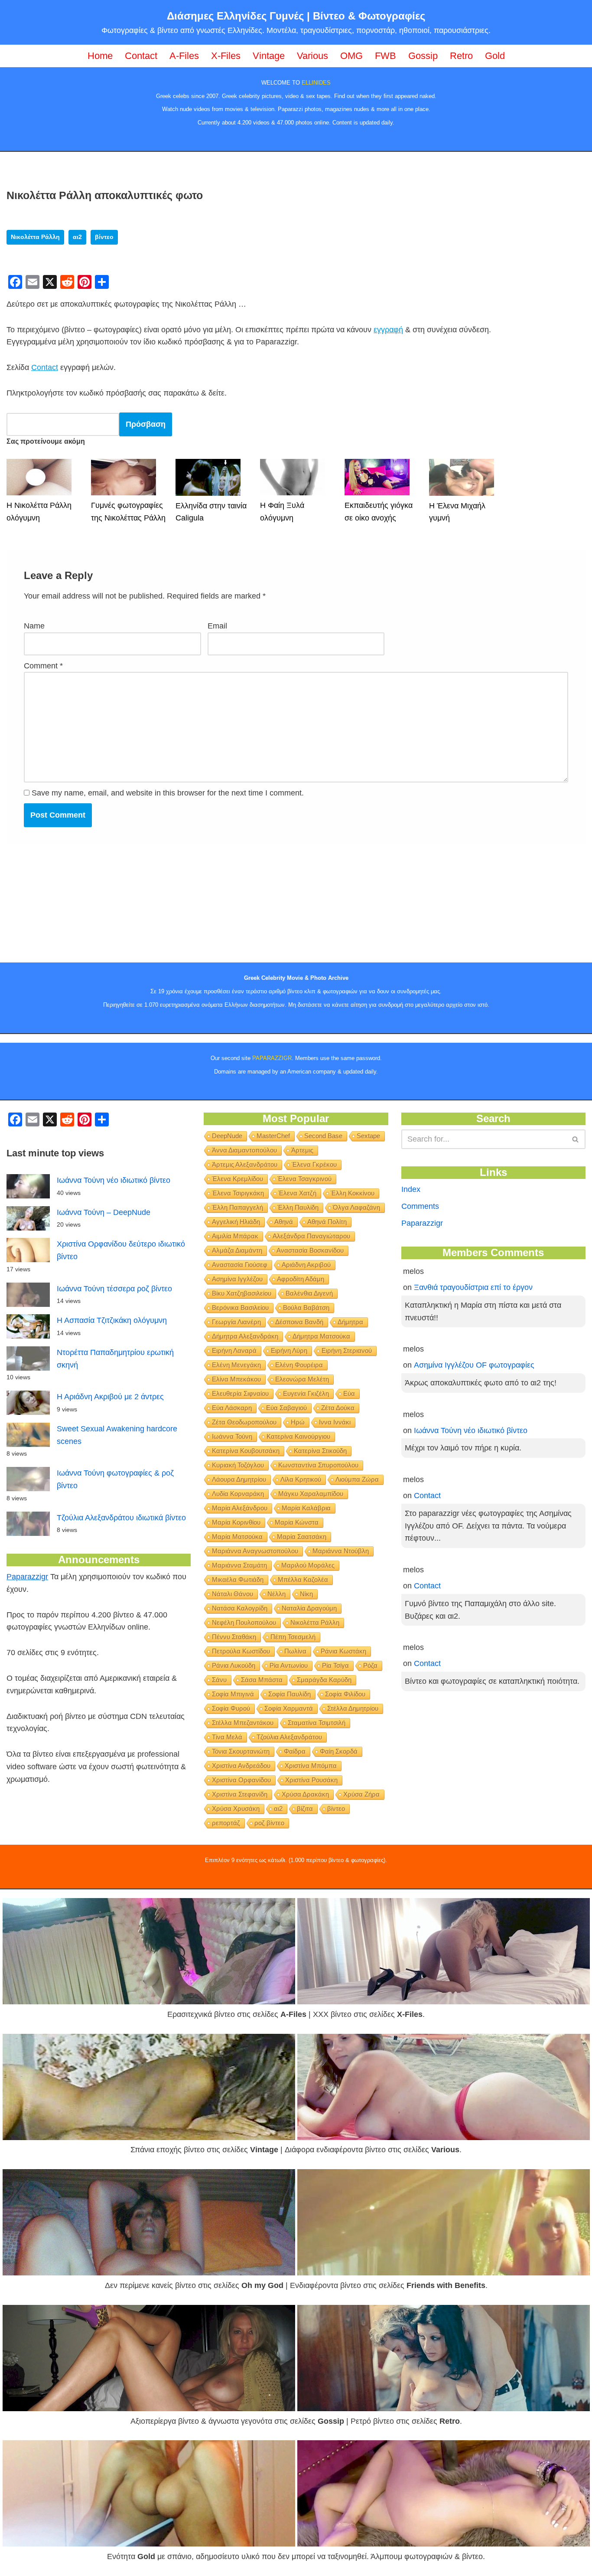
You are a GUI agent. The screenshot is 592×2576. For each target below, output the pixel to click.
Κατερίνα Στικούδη (320, 1451)
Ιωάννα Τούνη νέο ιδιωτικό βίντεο (114, 1180)
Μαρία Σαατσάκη (302, 1537)
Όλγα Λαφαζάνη (356, 1207)
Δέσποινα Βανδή (299, 1322)
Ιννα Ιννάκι (335, 1422)
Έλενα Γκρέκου (314, 1164)
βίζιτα (305, 1808)
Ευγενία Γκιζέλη (306, 1393)
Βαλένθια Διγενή (309, 1293)
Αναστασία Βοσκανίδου (310, 1250)
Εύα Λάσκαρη (232, 1408)
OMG (351, 56)
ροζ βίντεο (269, 1823)
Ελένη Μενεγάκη (236, 1365)
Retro (461, 56)
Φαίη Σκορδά (339, 1751)
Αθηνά (284, 1222)
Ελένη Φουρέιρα (299, 1365)
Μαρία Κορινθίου (236, 1522)
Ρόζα (370, 1665)
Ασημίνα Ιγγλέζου (237, 1279)
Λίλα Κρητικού (301, 1479)
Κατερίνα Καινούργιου (298, 1436)
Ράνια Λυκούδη (234, 1665)
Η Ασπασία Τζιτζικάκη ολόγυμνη (112, 1320)
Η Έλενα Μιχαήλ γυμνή (457, 512)
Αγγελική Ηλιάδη (236, 1222)
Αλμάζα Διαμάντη (237, 1250)
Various (312, 56)
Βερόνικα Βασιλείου (240, 1308)
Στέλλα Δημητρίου (353, 1708)
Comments (420, 1206)
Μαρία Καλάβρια (306, 1508)
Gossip (423, 56)
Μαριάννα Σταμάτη (239, 1565)
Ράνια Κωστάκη (343, 1651)
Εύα (349, 1393)
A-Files (184, 56)
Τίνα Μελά (227, 1737)
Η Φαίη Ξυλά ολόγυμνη (282, 512)
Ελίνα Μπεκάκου (236, 1379)
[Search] (576, 1139)
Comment (43, 666)
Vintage (269, 56)
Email (217, 626)
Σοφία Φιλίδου (345, 1694)
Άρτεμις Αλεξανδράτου (245, 1164)
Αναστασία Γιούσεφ (240, 1265)
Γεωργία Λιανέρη (236, 1322)
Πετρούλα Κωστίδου (241, 1651)
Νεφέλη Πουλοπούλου (244, 1622)
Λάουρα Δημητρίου (239, 1479)
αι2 (77, 237)
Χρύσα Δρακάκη (305, 1794)
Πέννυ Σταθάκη (234, 1637)
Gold (495, 56)
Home (100, 56)
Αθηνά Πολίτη (327, 1222)
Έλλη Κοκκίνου (353, 1193)
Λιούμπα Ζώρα (357, 1479)
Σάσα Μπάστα (262, 1680)
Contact (141, 56)
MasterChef (273, 1136)
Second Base (323, 1136)
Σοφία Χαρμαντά (289, 1708)
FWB (385, 56)
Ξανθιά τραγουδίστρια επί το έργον (473, 1287)
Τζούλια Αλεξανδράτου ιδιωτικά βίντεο (121, 1518)
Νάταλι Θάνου (233, 1594)
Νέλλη (276, 1594)
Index (411, 1189)
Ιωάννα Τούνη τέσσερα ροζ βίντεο (114, 1289)
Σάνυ (219, 1680)
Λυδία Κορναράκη (238, 1494)
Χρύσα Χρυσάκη (236, 1808)
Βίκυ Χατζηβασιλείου (242, 1293)
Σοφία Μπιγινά (233, 1694)
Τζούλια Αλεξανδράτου (289, 1737)
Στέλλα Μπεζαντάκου (243, 1723)
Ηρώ (298, 1422)
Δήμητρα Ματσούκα (321, 1336)
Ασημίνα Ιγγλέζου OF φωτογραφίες (474, 1365)
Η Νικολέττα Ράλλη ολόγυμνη (39, 512)
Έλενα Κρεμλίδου (237, 1179)
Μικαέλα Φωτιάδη (238, 1579)
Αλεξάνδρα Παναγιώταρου (311, 1236)
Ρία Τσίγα (335, 1665)
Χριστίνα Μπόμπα (311, 1766)
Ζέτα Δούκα (338, 1408)
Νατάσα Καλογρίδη (240, 1608)
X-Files (226, 56)
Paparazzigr (27, 1577)
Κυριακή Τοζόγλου (238, 1465)
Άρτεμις (302, 1150)
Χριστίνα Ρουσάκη (311, 1780)
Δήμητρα (350, 1322)
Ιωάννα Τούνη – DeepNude (104, 1212)
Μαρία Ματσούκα (237, 1537)
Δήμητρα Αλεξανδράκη (245, 1336)
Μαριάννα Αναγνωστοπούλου (255, 1551)
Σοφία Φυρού (231, 1708)
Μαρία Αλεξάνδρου (240, 1508)
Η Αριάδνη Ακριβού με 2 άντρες (110, 1397)
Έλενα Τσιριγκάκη (238, 1193)
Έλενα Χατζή (297, 1193)
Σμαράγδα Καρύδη (324, 1680)
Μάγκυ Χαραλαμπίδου (311, 1494)
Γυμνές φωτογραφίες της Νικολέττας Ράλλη (128, 512)
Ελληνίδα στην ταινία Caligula (211, 512)
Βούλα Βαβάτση (306, 1308)
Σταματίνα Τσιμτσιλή (317, 1723)
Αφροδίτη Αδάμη (301, 1279)
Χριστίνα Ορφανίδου (241, 1780)
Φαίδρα (295, 1751)
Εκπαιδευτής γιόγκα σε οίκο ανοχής (379, 512)
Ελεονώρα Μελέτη (302, 1379)
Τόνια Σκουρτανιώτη (241, 1751)
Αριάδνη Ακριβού (306, 1265)
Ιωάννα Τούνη (232, 1436)
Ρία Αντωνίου (289, 1665)
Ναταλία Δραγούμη (309, 1608)
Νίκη (306, 1594)
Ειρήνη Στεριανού (347, 1350)
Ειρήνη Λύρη (289, 1350)
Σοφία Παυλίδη (289, 1694)
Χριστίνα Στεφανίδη (240, 1794)
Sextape (368, 1136)
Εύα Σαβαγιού (286, 1408)
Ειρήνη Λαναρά (234, 1350)
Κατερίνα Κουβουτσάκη (246, 1451)
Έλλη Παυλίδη (298, 1207)
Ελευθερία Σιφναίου (240, 1393)
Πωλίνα (295, 1651)
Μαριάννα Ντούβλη (341, 1551)
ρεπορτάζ (226, 1823)
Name (34, 626)
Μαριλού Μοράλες (308, 1565)
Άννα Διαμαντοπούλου (244, 1150)
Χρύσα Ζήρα (361, 1794)
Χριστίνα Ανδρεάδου (241, 1766)
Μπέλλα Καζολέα (303, 1579)
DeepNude (227, 1136)
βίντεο (104, 237)
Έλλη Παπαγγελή (237, 1207)
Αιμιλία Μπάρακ (235, 1236)
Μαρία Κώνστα (297, 1522)
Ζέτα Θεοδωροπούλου (244, 1422)
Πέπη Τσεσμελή (293, 1637)
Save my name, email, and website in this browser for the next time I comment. (168, 793)
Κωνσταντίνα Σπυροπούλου (318, 1465)
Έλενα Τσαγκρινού (304, 1179)
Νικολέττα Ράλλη (35, 237)
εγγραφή (388, 330)
